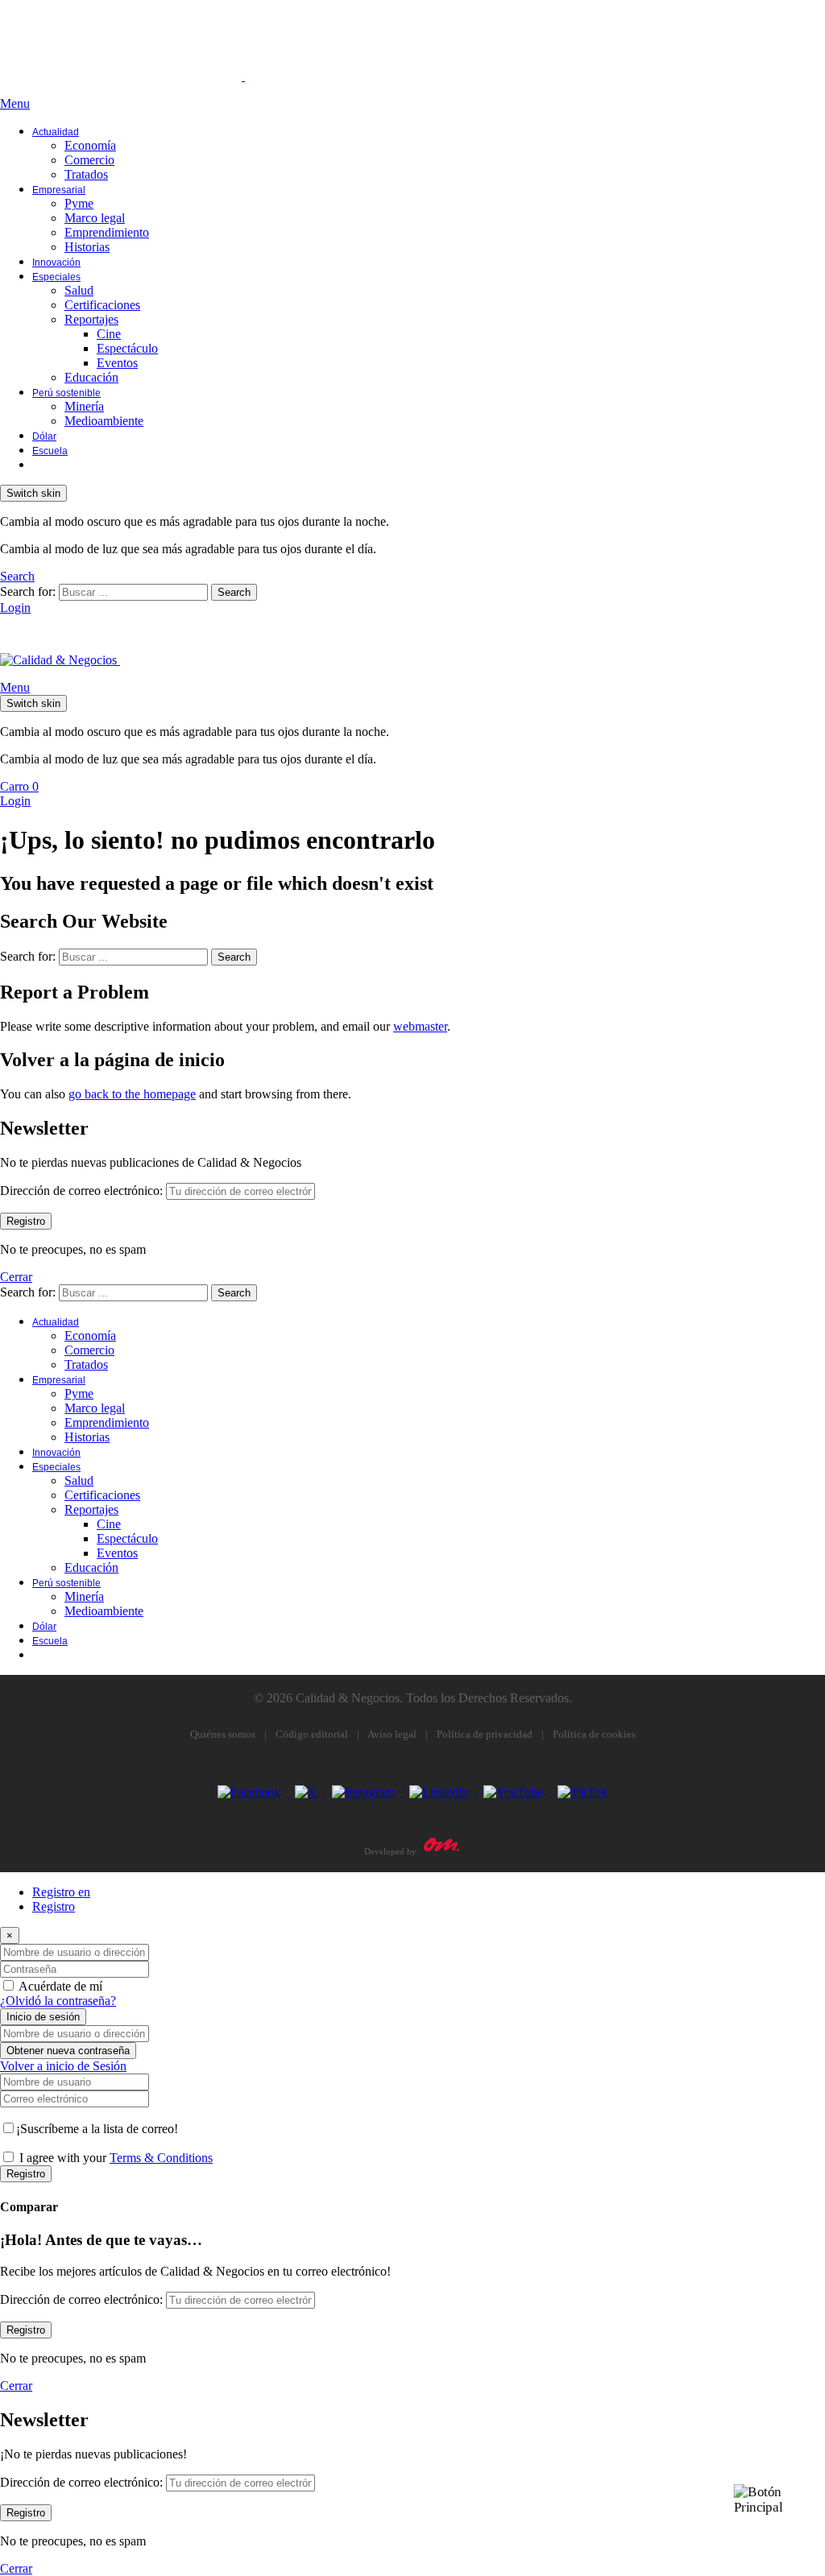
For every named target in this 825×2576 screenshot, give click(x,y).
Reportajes (91, 319)
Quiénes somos (223, 1734)
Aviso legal (392, 1734)
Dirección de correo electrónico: (81, 1191)
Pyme (79, 203)
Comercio (89, 160)
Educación (91, 377)
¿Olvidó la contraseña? (58, 2001)
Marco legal (95, 218)
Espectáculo (127, 348)
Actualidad (56, 132)
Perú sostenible (66, 393)
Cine (109, 334)
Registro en (61, 1892)
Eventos (117, 363)
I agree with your (116, 2158)
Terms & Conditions (161, 2158)
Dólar (44, 436)
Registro (54, 1906)
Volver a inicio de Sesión (63, 2066)
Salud (79, 290)
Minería (84, 406)
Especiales (56, 277)
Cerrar (16, 1277)
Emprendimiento (107, 232)
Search (234, 592)
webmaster (420, 1026)
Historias (87, 247)
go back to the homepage (132, 1094)
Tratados (86, 174)
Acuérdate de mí (60, 1986)
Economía (90, 145)
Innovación (56, 263)
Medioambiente (104, 421)
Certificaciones (102, 305)
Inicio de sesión (43, 2017)
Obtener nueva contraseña (68, 2051)
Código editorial (312, 1734)
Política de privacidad (485, 1734)
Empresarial (59, 190)
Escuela (50, 451)
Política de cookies (594, 1734)
